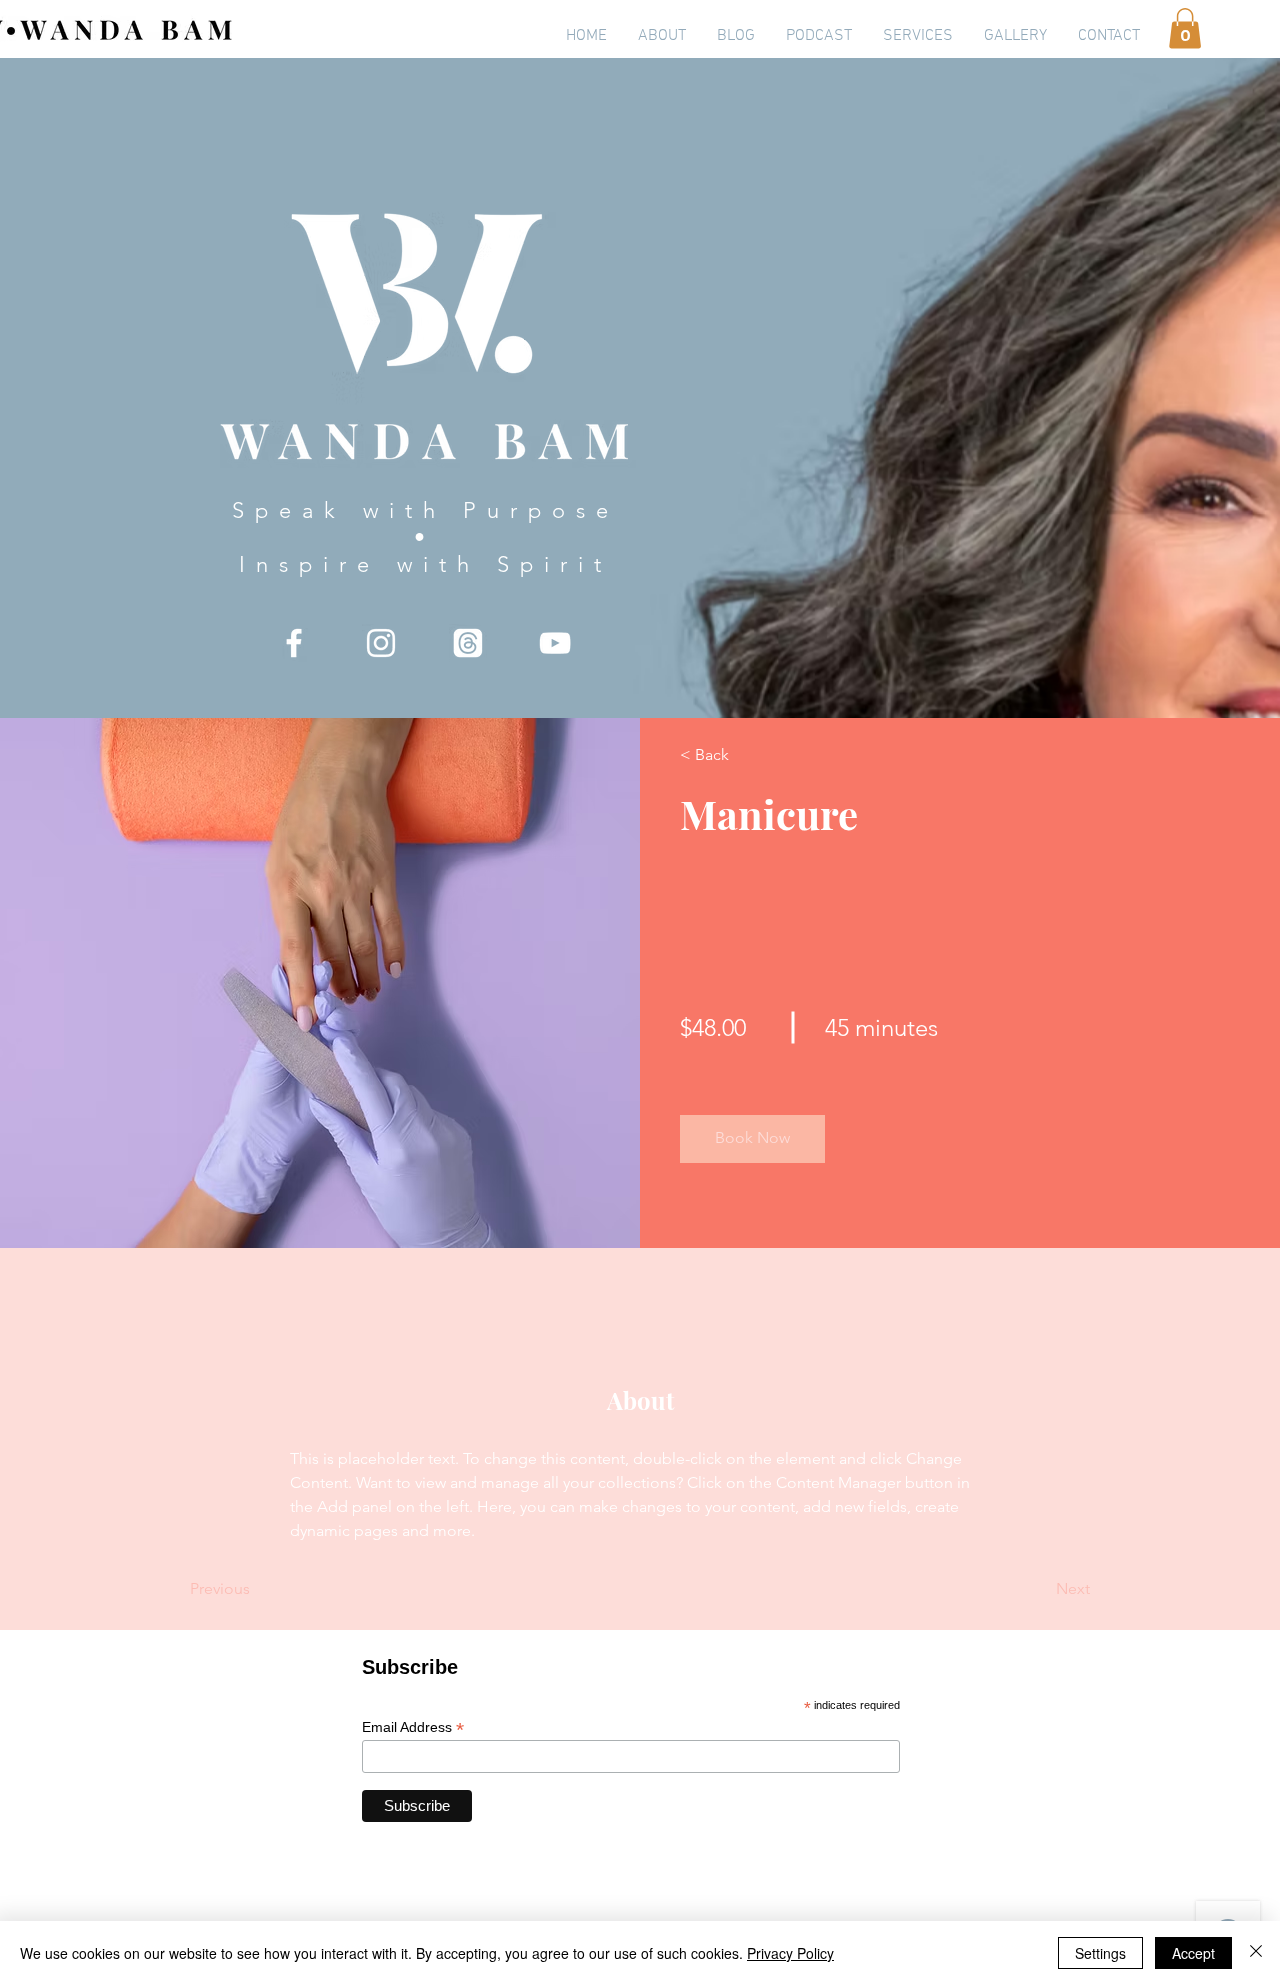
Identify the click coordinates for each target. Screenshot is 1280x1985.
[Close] (1256, 1953)
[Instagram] (381, 643)
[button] (1185, 28)
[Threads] (468, 643)
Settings (1100, 1953)
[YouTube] (555, 643)
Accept (1193, 1953)
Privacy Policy (790, 1953)
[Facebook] (294, 643)
